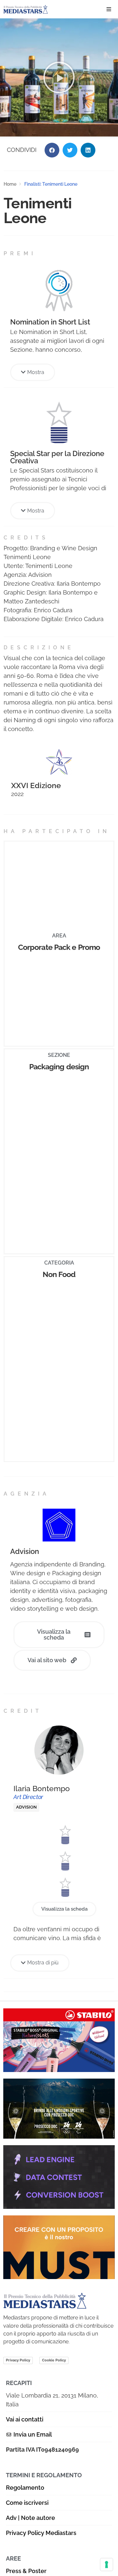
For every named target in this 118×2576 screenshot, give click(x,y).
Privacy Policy (18, 2360)
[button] (109, 9)
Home (10, 184)
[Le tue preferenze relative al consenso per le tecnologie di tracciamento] (107, 2565)
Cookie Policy (54, 2360)
